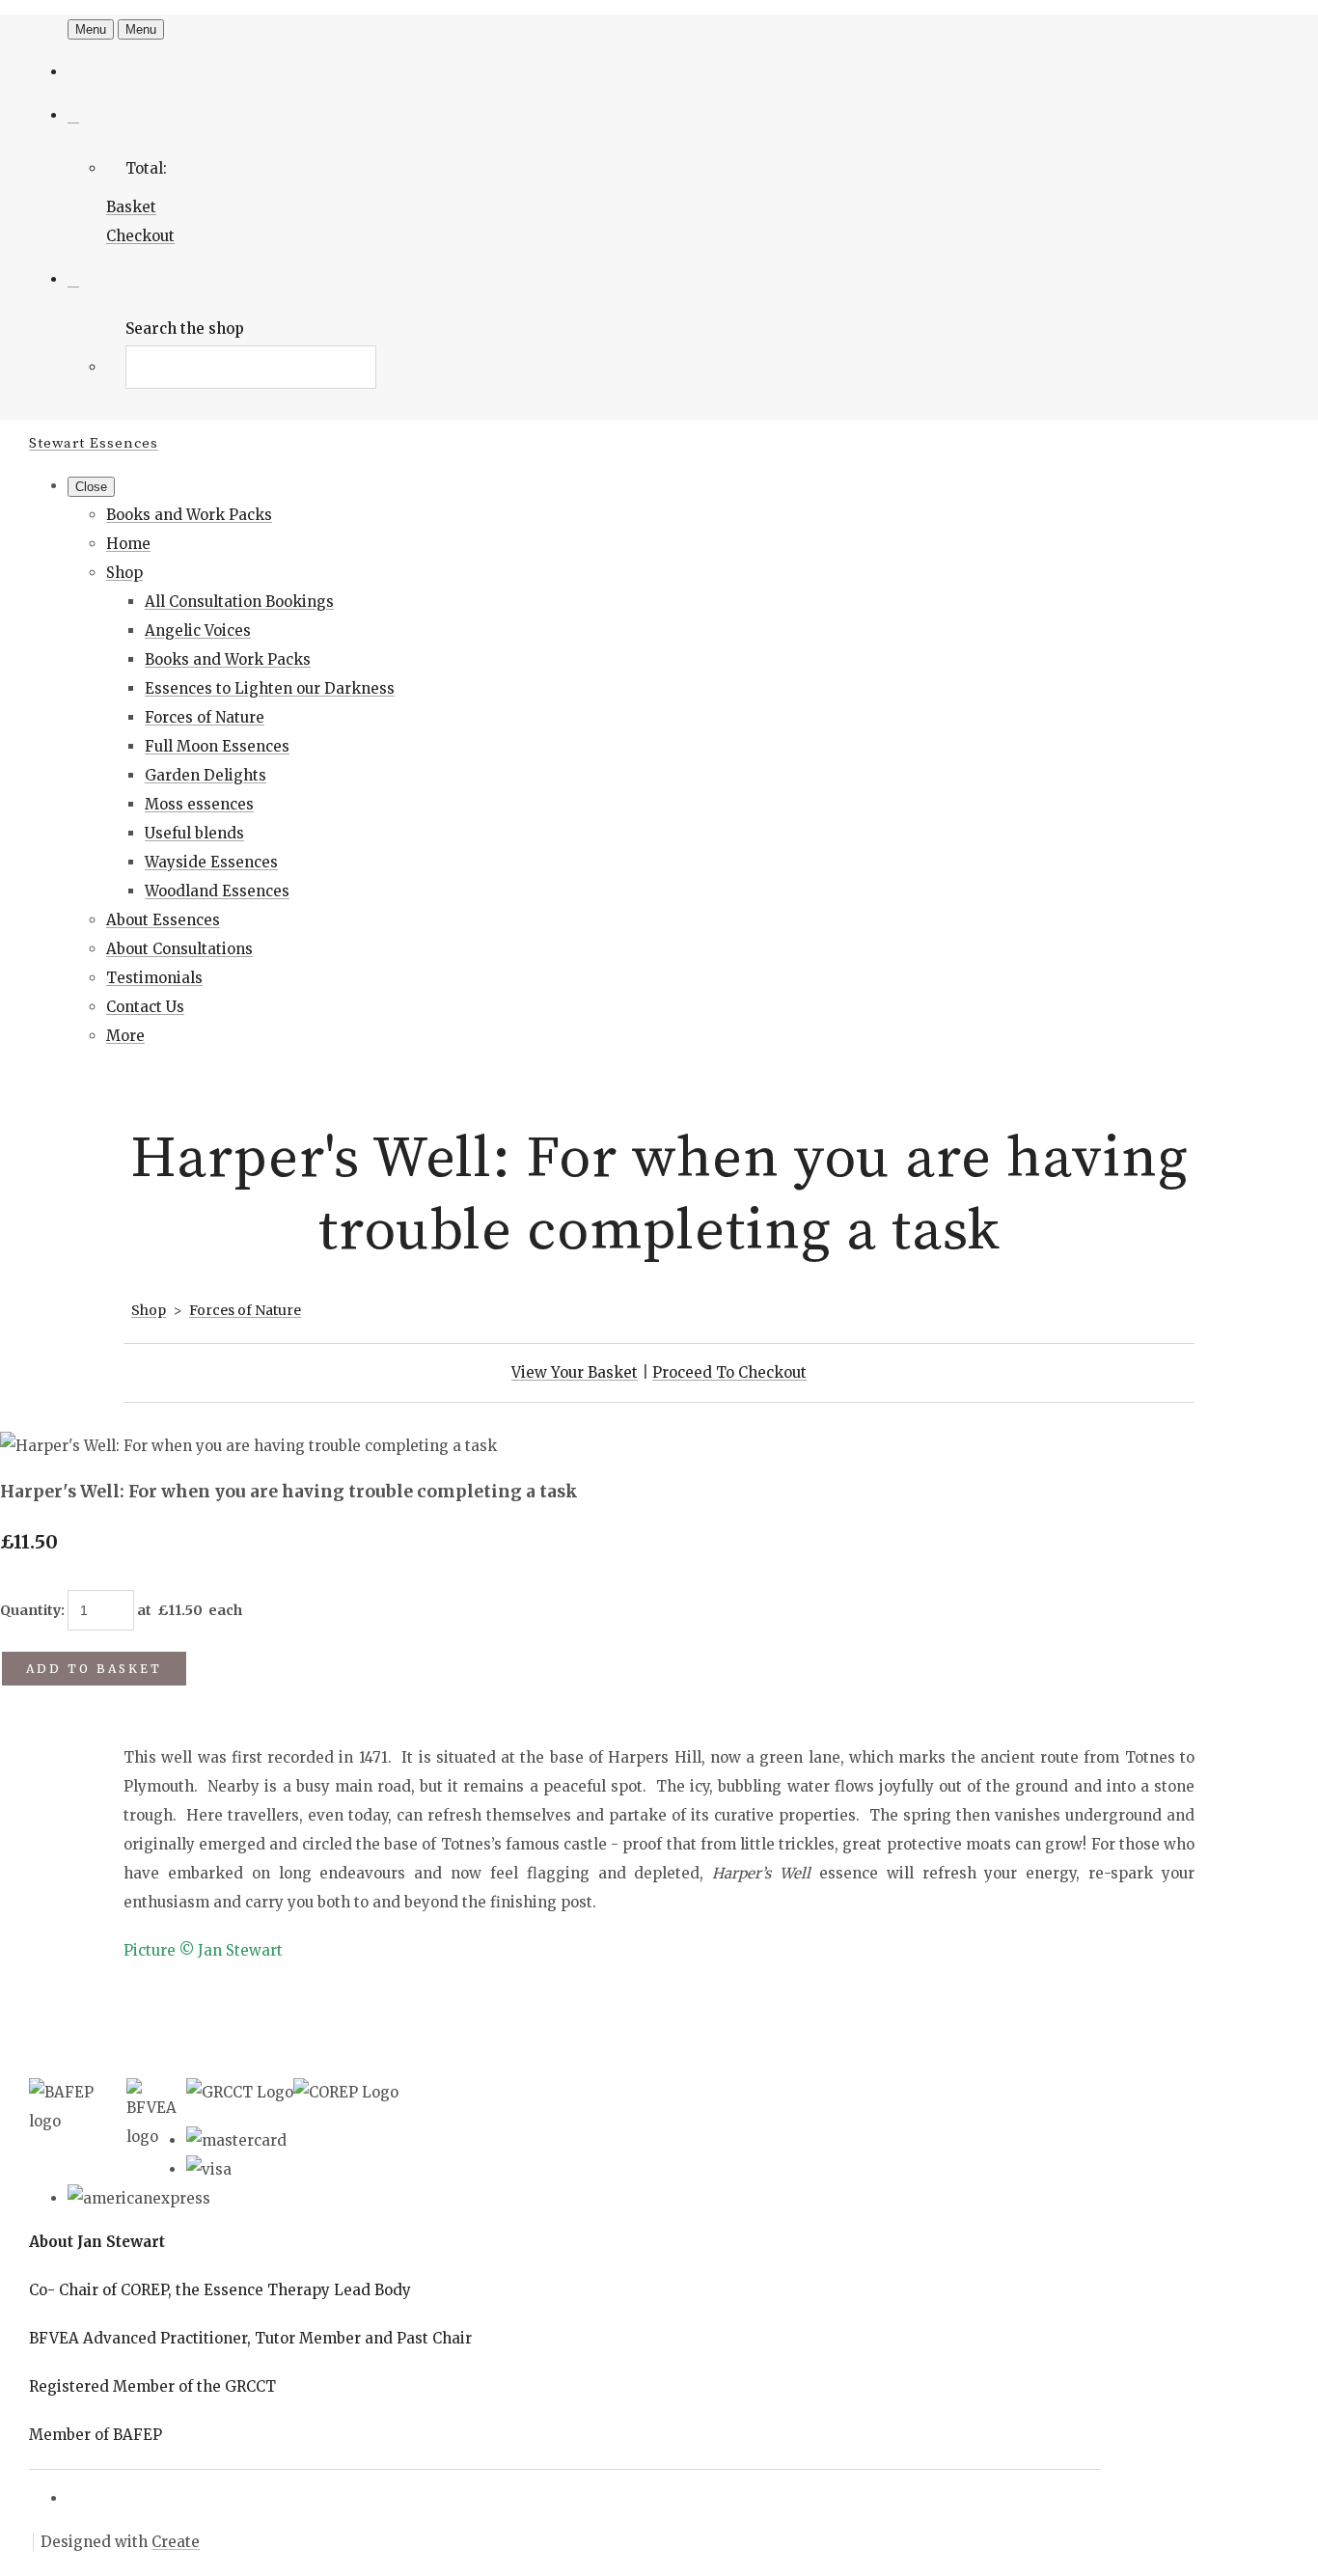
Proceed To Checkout (729, 1372)
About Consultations (179, 949)
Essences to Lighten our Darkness (270, 688)
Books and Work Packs (189, 515)
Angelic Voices (198, 630)
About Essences (163, 920)
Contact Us (145, 1007)
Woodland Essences (217, 891)
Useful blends (194, 833)
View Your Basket (575, 1372)
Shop (124, 573)
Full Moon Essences (217, 746)
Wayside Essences (211, 862)
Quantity (30, 1610)
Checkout (140, 236)
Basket (131, 207)
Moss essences (199, 804)
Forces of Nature (205, 717)
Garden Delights (206, 775)
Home (128, 544)
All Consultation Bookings (239, 602)
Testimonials (154, 978)
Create (176, 2542)
